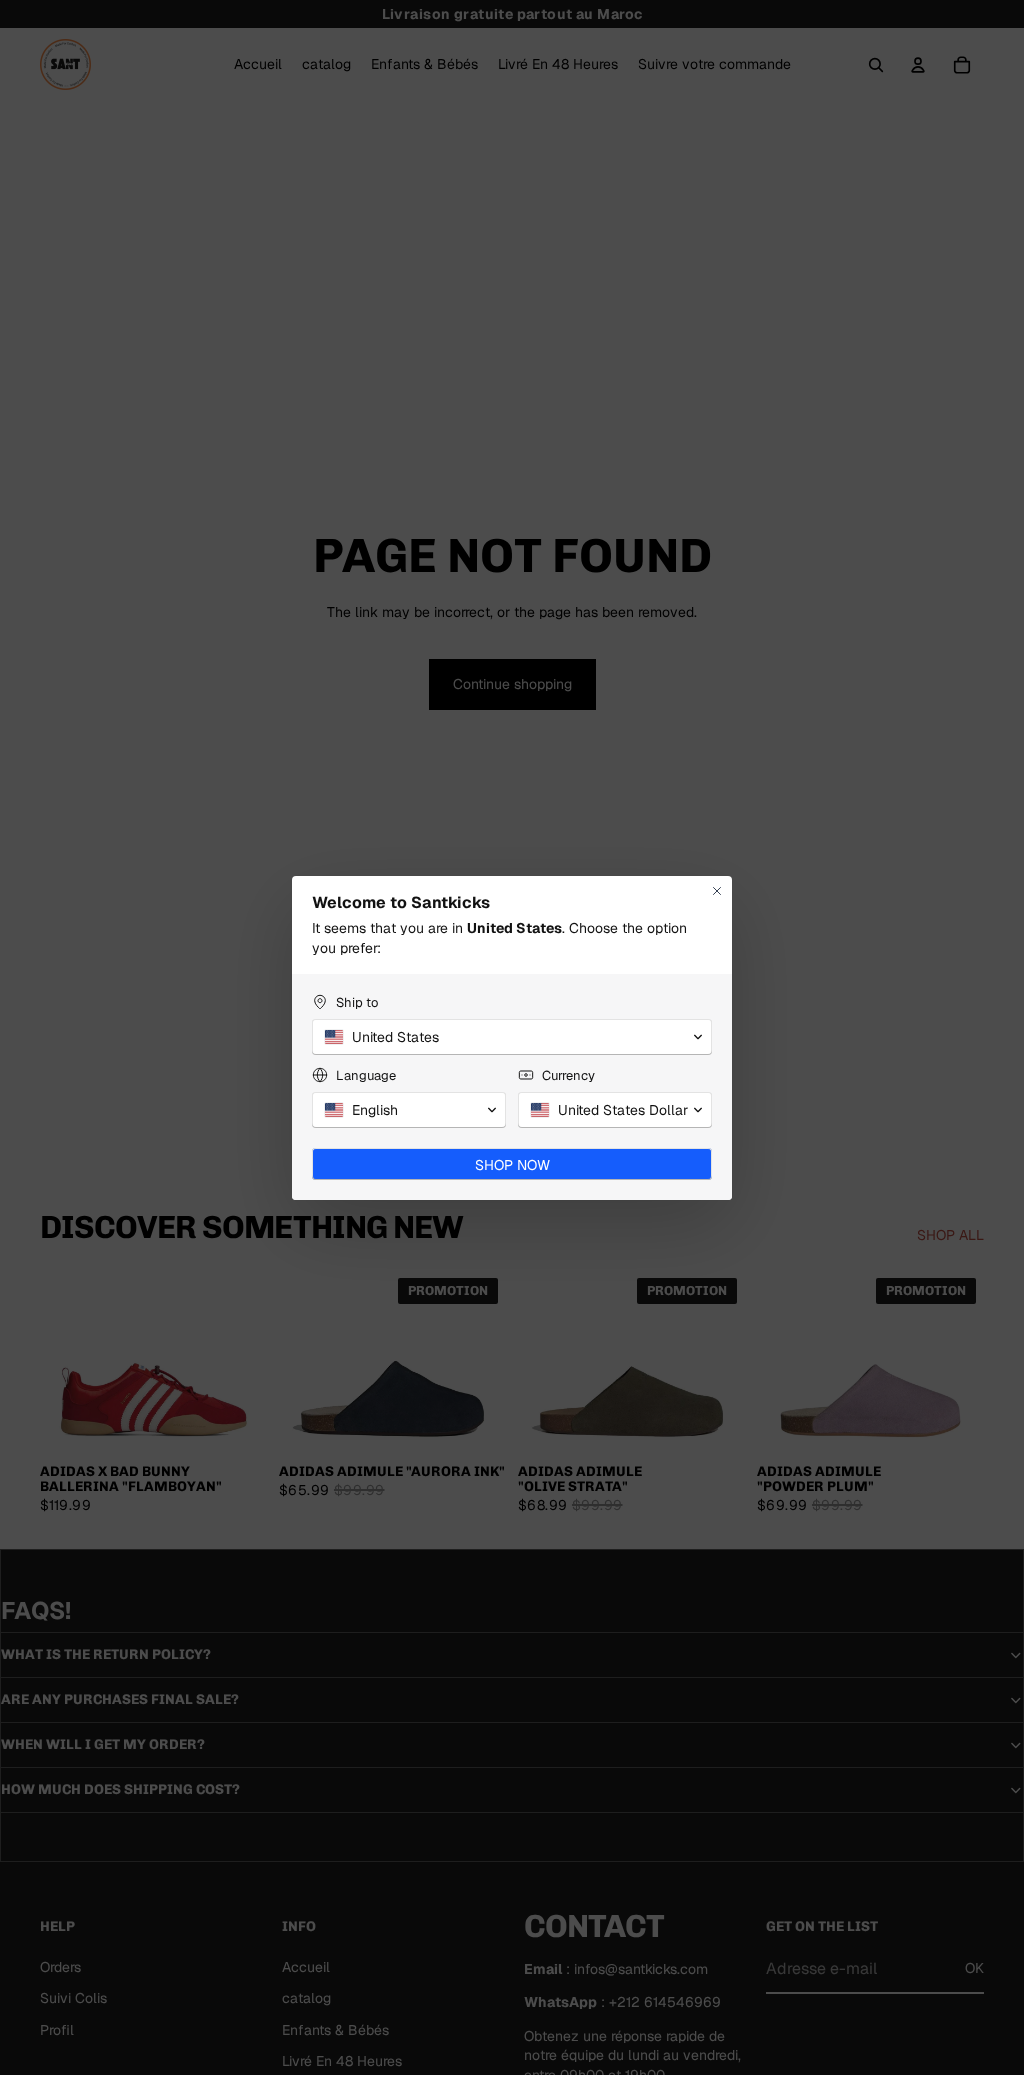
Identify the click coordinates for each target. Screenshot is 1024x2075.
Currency (568, 1075)
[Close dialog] (717, 891)
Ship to (357, 1002)
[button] (512, 1037)
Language (366, 1075)
